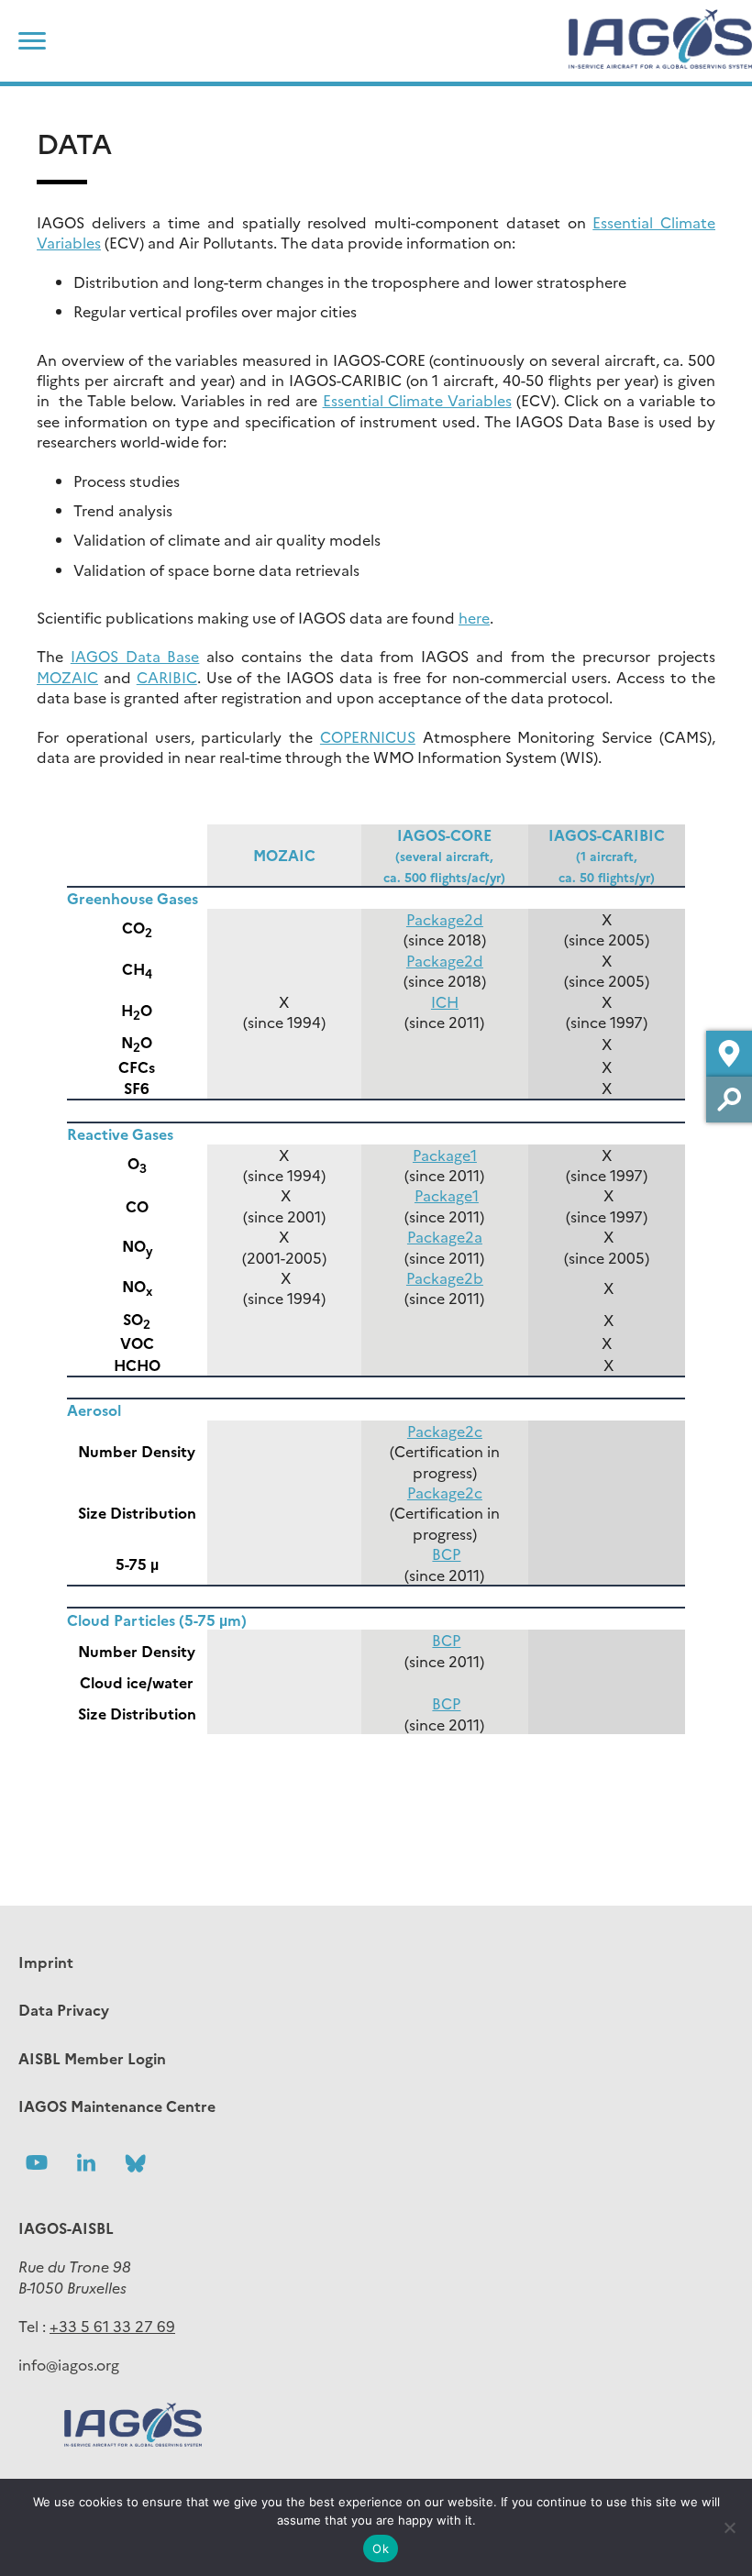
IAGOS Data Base (135, 656)
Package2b (445, 1277)
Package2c (445, 1431)
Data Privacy (64, 2009)
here (474, 617)
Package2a (445, 1236)
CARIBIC (167, 677)
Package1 (445, 1155)
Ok (381, 2548)
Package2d (445, 919)
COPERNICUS (368, 736)
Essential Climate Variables (417, 400)
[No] (729, 2527)
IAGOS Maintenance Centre (117, 2106)
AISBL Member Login (92, 2058)
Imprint (46, 1962)
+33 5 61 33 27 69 (112, 2326)
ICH (445, 1001)
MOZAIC (67, 677)
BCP (446, 1553)
